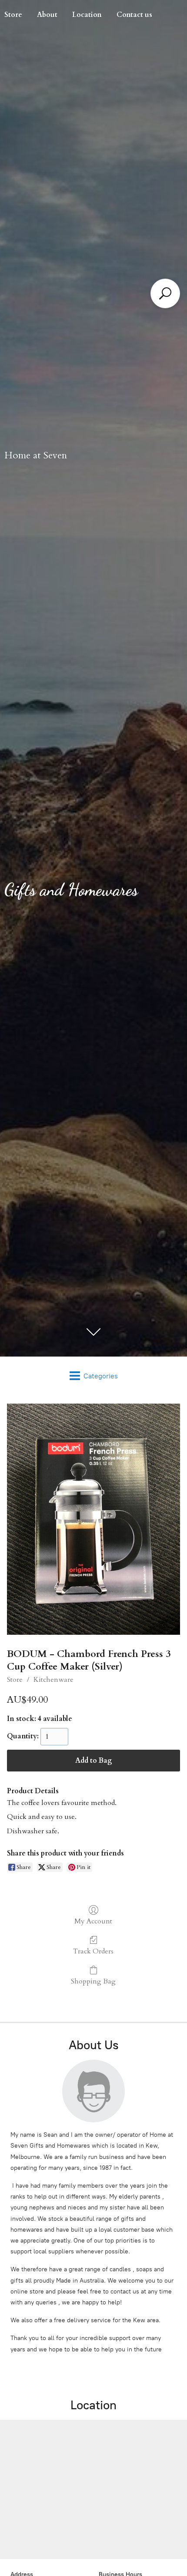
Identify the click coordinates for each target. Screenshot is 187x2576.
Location (87, 15)
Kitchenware (53, 1680)
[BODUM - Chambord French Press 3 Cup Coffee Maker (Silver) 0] (93, 1519)
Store (15, 1680)
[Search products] (165, 293)
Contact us (134, 15)
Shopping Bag (93, 1981)
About (47, 15)
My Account (93, 1921)
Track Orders (93, 1951)
